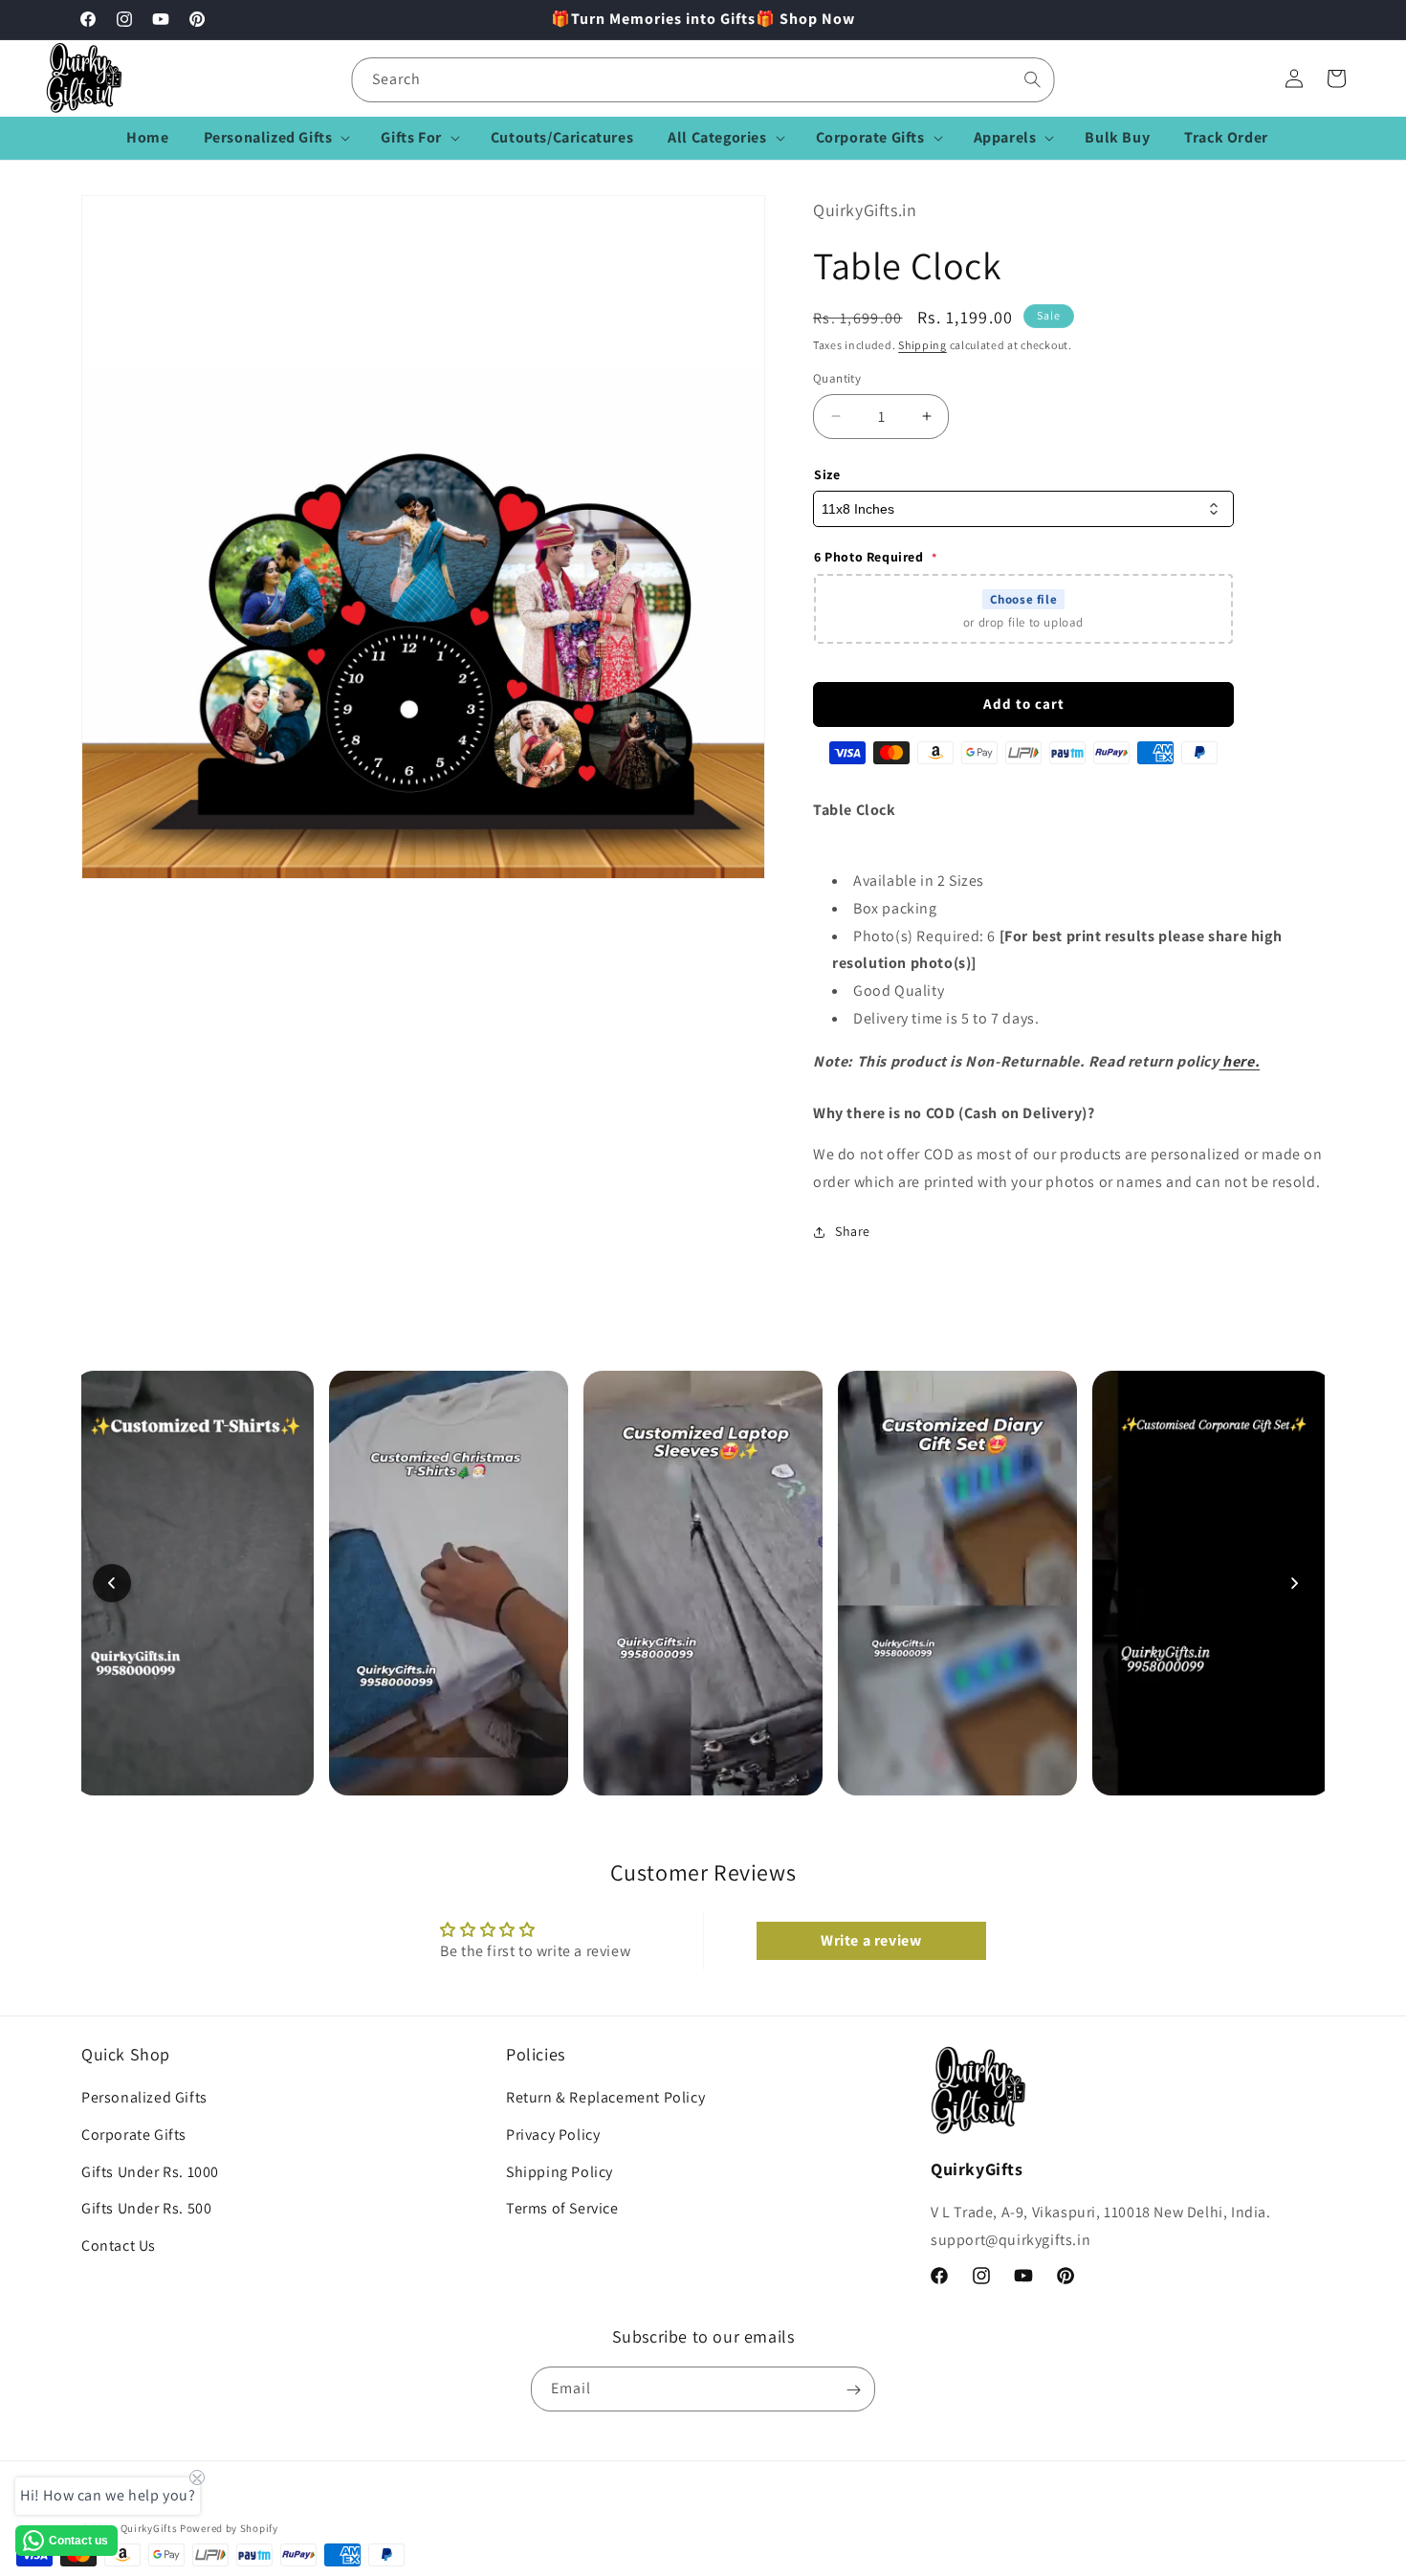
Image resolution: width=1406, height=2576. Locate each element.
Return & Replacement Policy (605, 2098)
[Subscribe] (853, 2390)
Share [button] (853, 1231)
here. (1240, 1061)
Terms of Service (562, 2209)
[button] (275, 138)
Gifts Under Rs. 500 (146, 2209)
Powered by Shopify (229, 2528)
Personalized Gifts (144, 2098)
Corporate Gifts (134, 2136)
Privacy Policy (553, 2136)
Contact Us (119, 2246)
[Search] (1033, 79)
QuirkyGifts (149, 2528)
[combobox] (703, 80)
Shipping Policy (560, 2172)
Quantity (837, 378)
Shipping (923, 345)
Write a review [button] (871, 1940)
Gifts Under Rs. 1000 (150, 2172)
